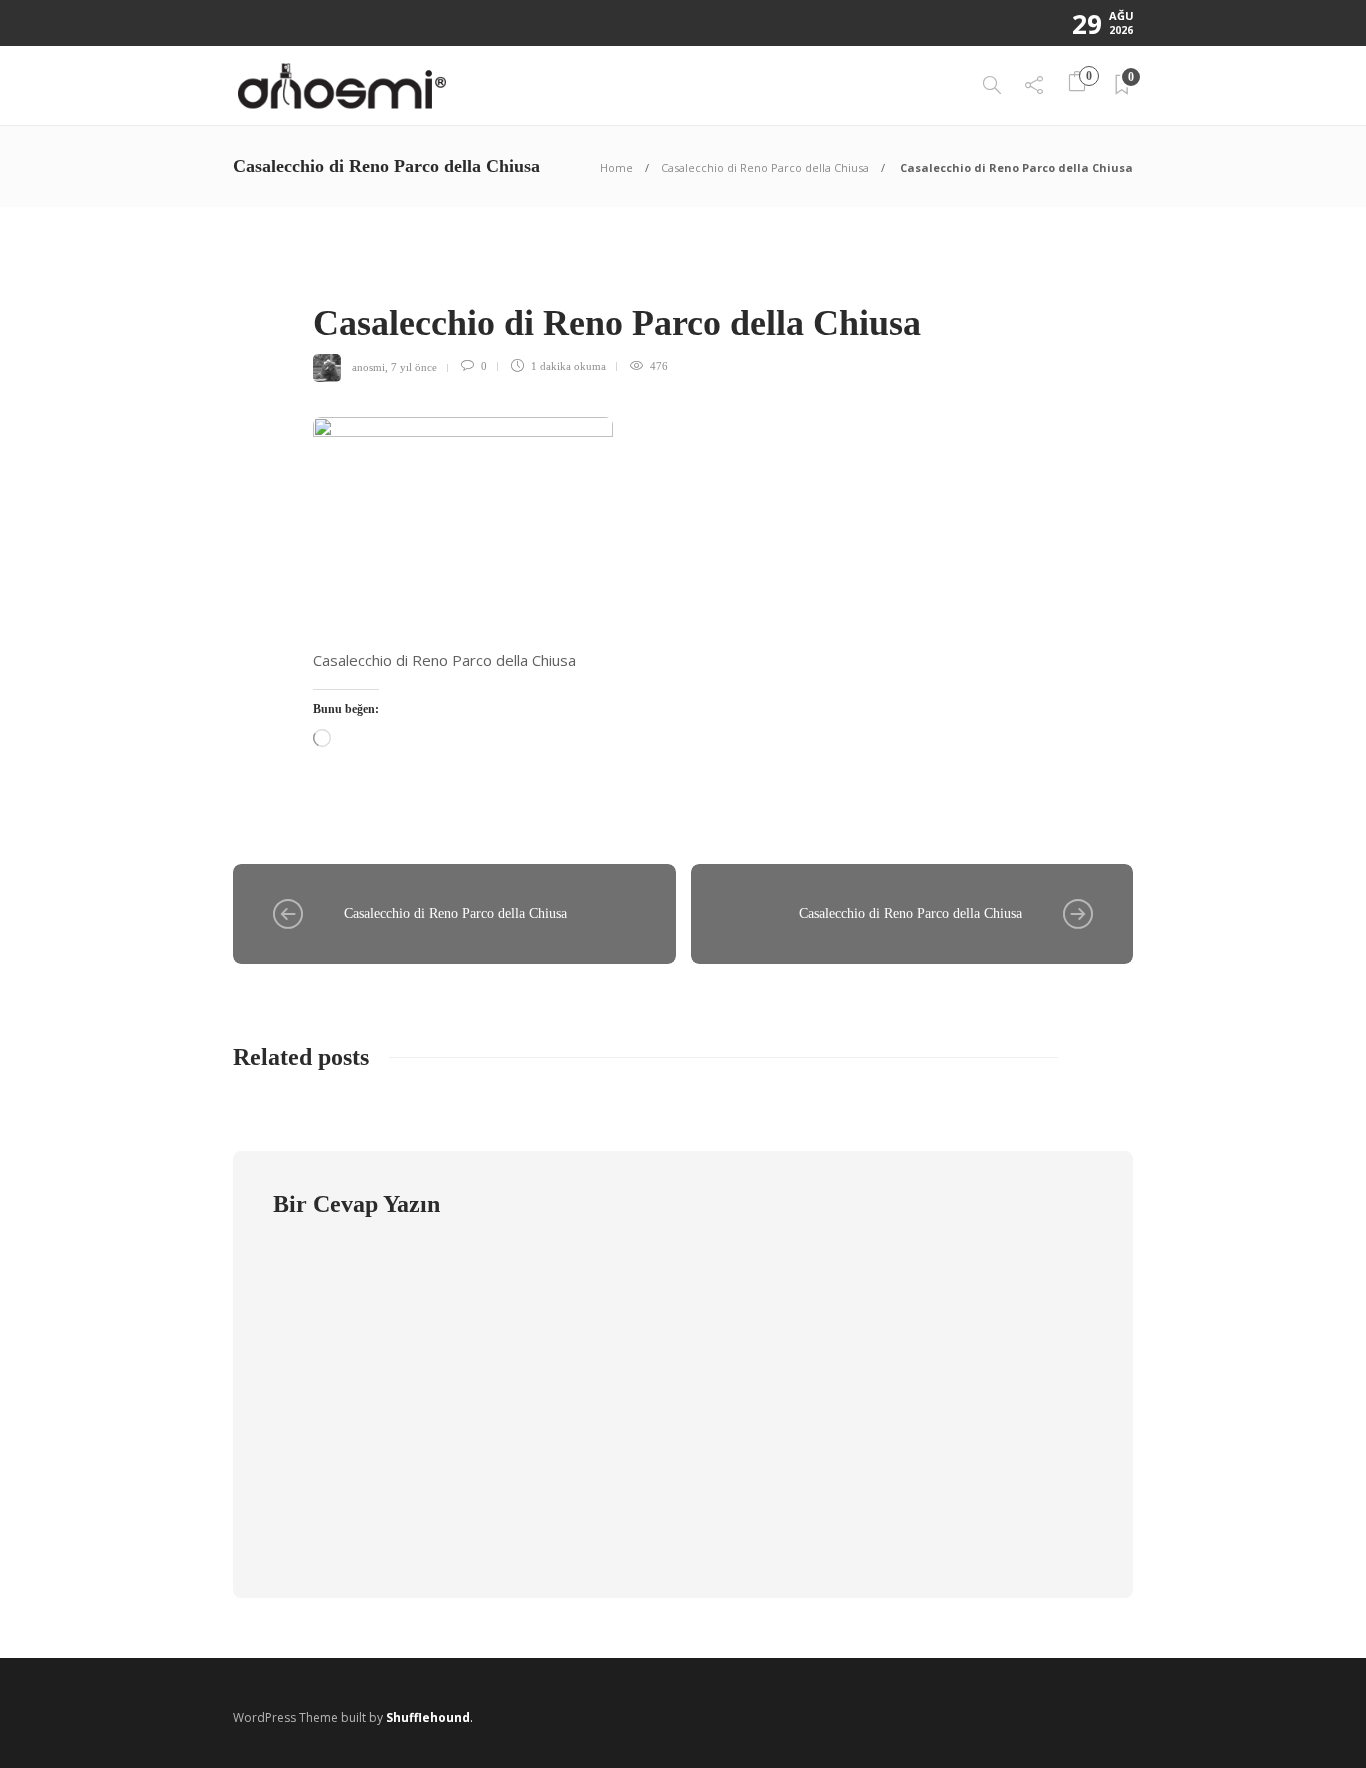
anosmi (368, 366)
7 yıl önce (414, 366)
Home (616, 167)
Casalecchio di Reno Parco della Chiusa (765, 167)
